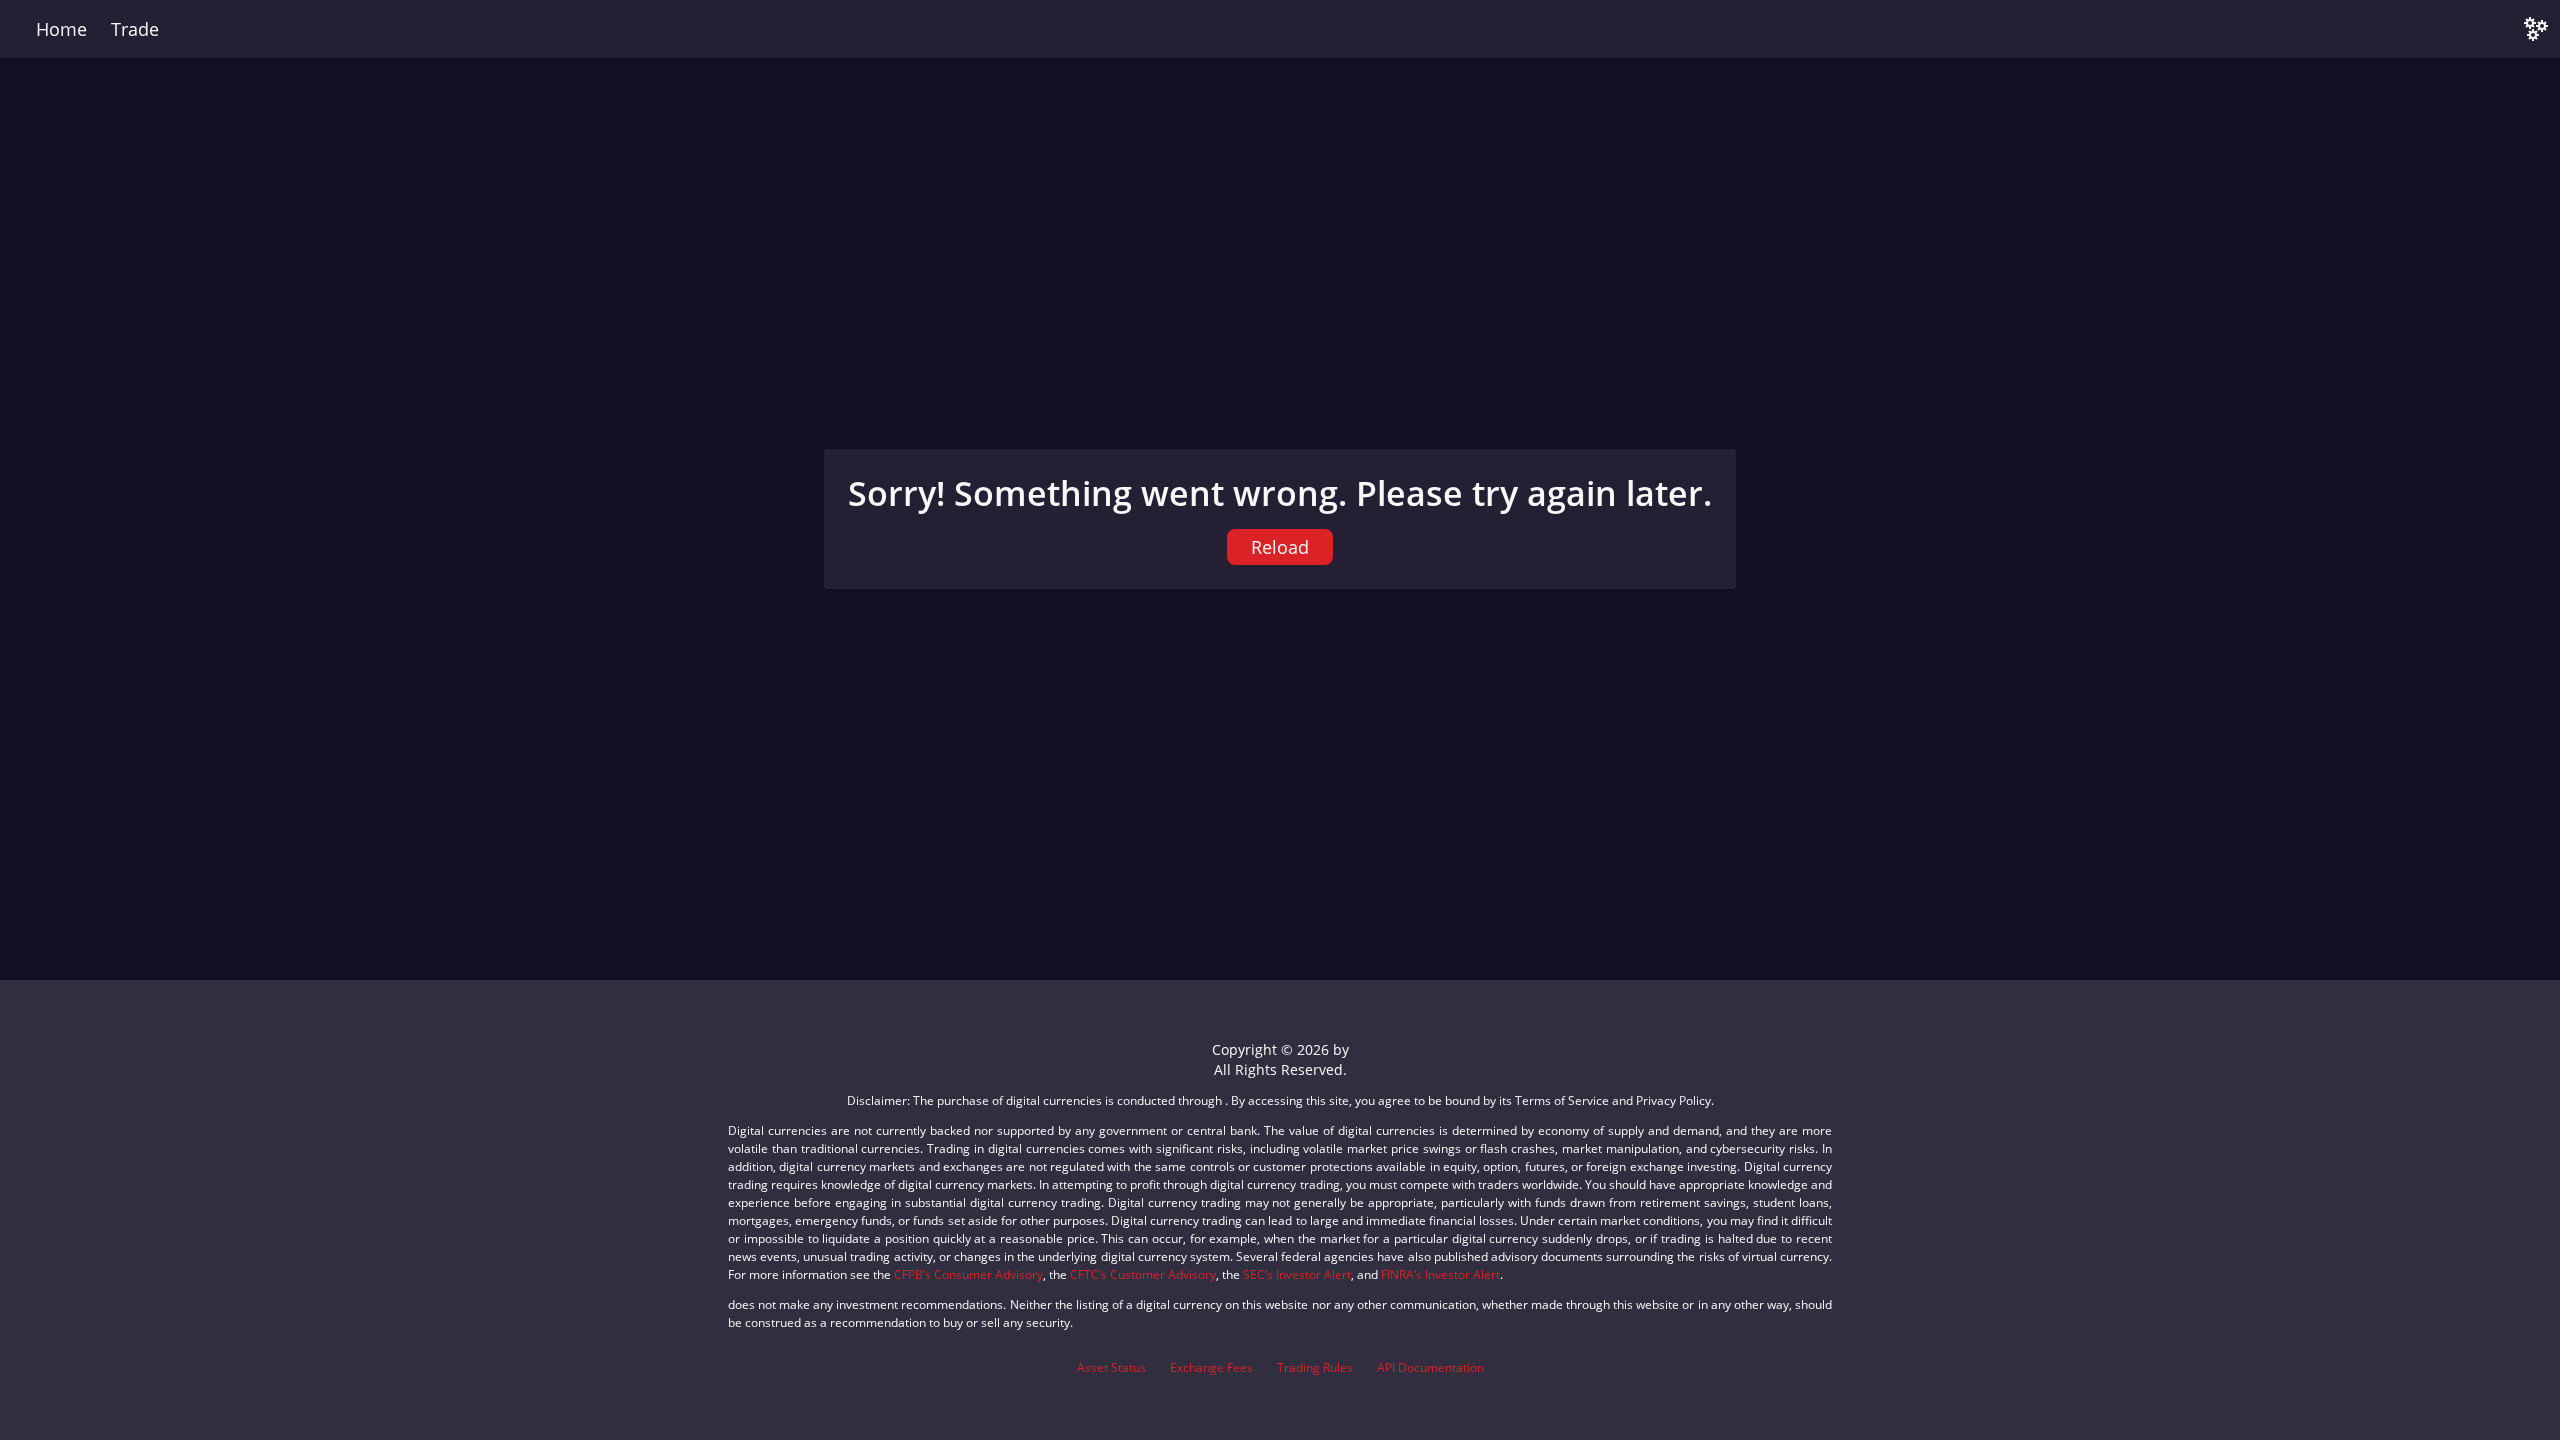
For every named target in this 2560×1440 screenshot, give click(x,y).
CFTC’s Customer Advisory (1143, 1274)
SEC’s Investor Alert (1297, 1274)
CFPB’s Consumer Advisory (968, 1274)
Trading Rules (1315, 1367)
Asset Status (1111, 1367)
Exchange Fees (1211, 1367)
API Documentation (1430, 1367)
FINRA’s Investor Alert (1440, 1274)
